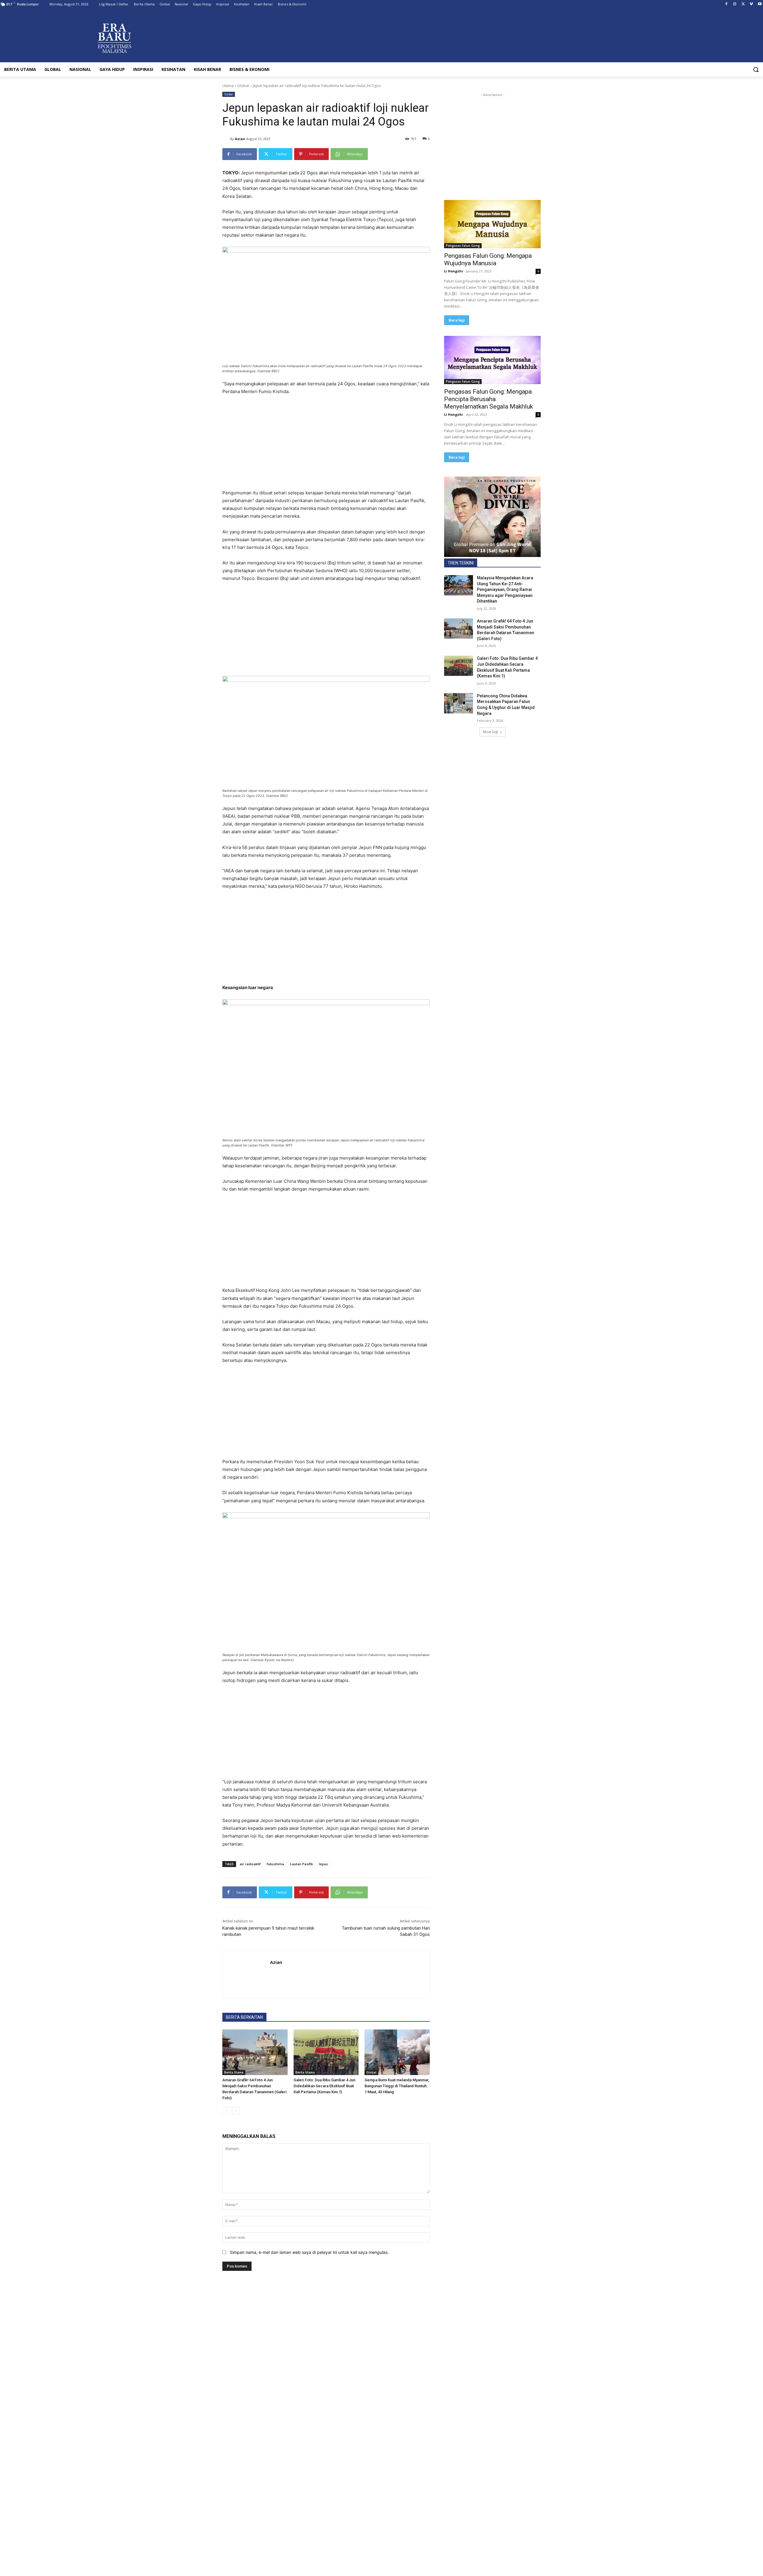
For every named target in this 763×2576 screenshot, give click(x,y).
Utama (228, 86)
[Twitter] (743, 4)
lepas (323, 1864)
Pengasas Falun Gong (463, 246)
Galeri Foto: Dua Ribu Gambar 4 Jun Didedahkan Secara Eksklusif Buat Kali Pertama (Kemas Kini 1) (324, 2086)
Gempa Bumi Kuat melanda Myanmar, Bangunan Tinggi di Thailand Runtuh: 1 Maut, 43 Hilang (397, 2086)
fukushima (275, 1864)
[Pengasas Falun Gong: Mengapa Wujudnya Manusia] (492, 224)
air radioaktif (250, 1864)
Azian (240, 139)
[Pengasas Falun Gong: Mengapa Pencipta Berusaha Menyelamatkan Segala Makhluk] (492, 360)
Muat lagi (490, 732)
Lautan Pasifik (301, 1864)
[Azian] (226, 139)
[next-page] (236, 2111)
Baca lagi (457, 320)
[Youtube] (760, 4)
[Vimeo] (751, 4)
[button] (756, 69)
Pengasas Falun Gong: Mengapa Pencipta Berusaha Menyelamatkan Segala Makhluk (488, 399)
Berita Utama (234, 2072)
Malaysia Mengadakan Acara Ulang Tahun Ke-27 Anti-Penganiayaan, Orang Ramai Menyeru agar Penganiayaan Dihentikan (505, 589)
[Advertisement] (326, 445)
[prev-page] (226, 2111)
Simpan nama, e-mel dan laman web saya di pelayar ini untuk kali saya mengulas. (309, 2252)
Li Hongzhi (453, 271)
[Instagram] (735, 4)
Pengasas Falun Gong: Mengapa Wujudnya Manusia (488, 259)
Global (243, 86)
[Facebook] (726, 4)
